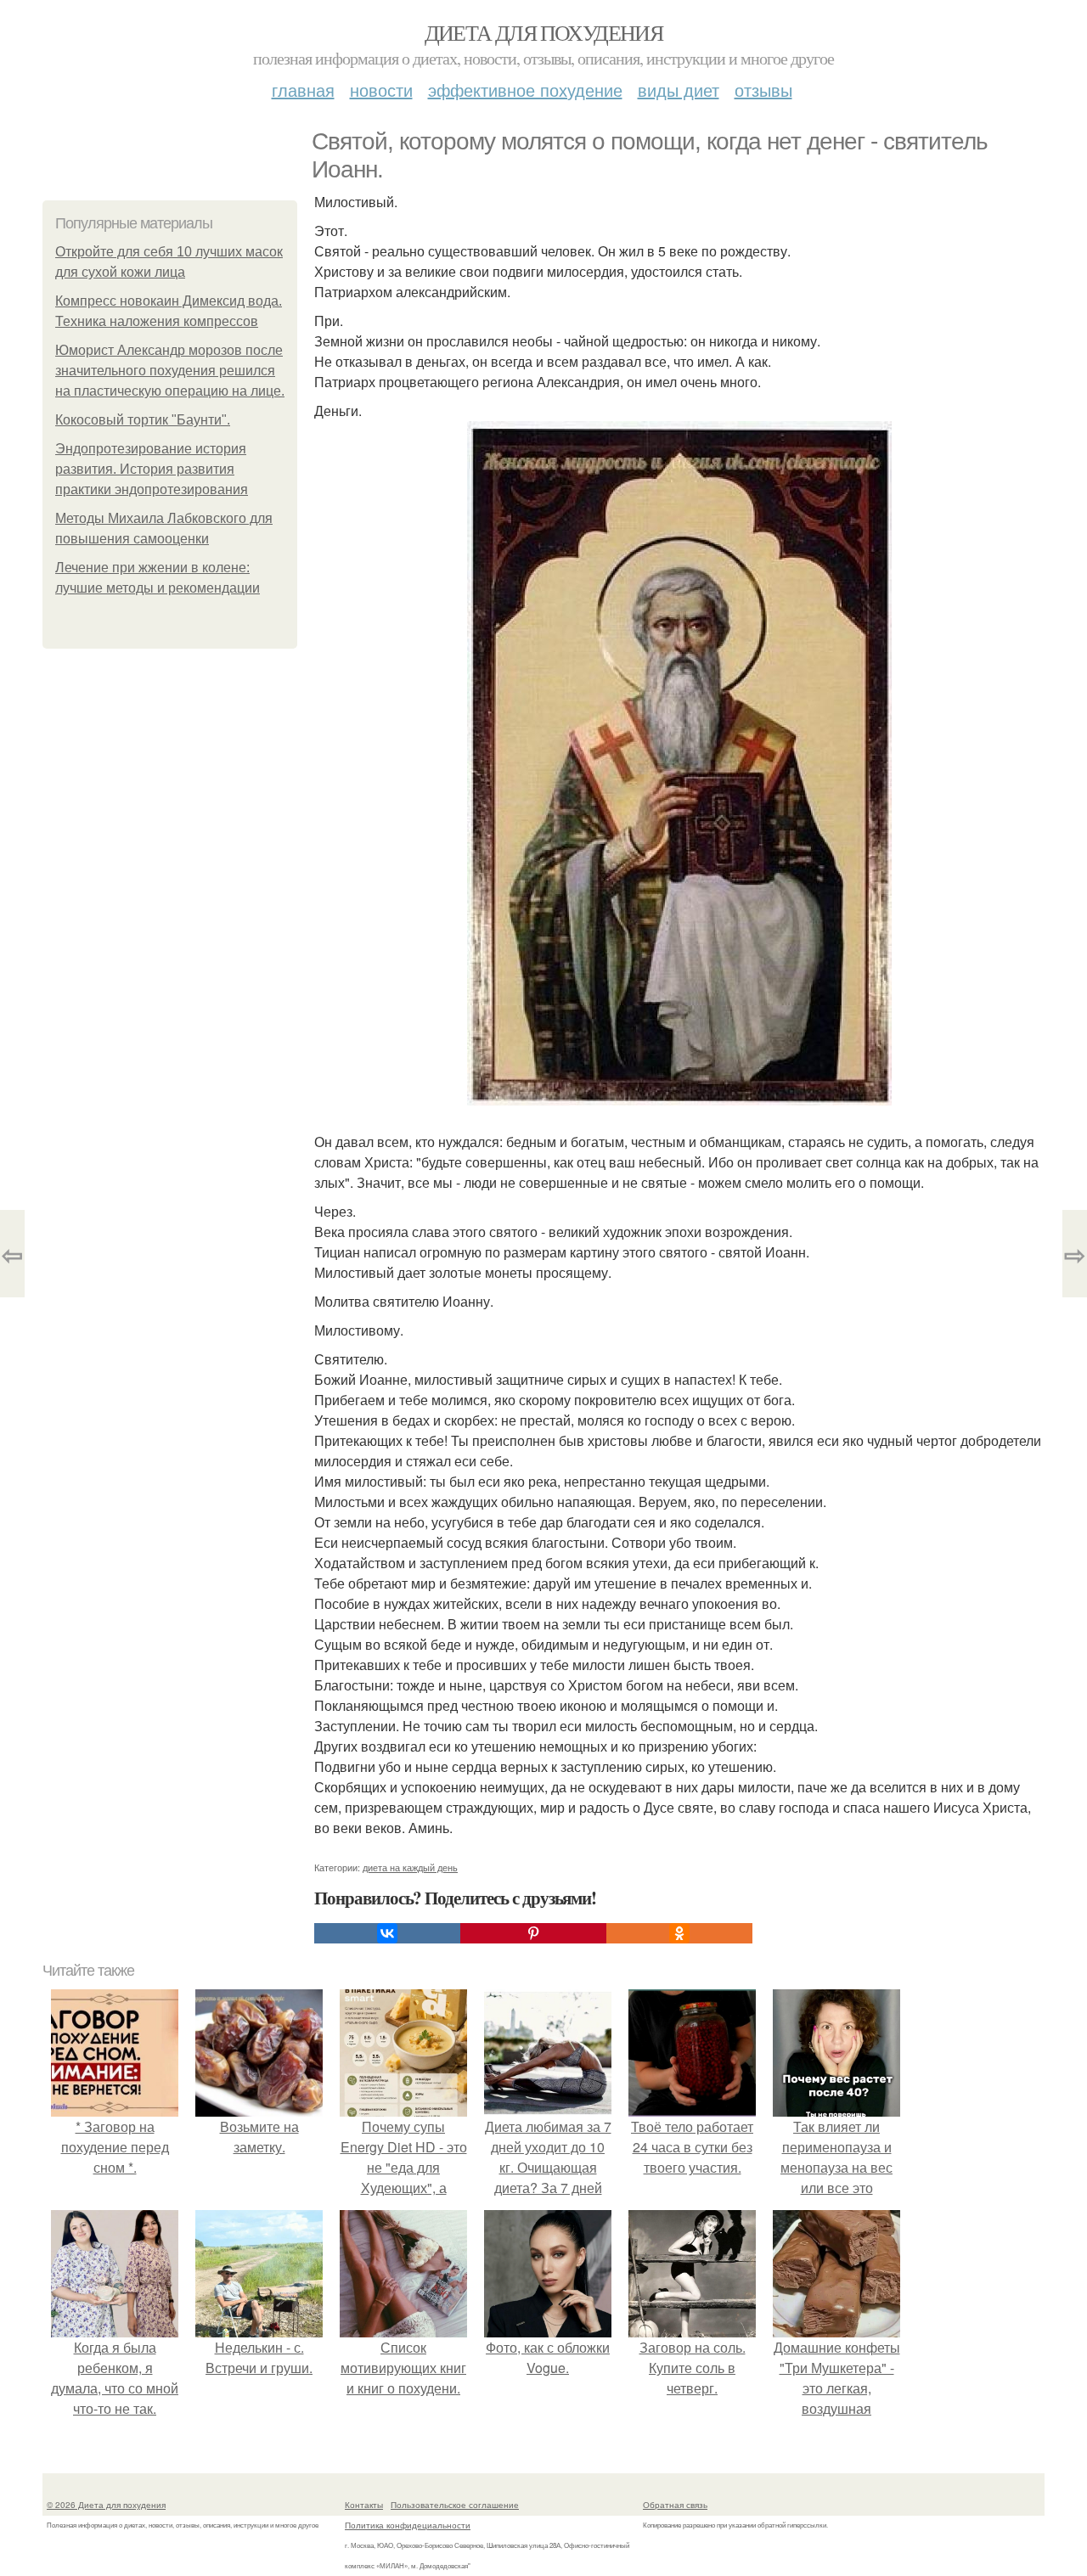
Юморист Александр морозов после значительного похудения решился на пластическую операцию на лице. (170, 371)
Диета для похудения (544, 32)
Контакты (364, 2505)
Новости (381, 90)
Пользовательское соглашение (455, 2505)
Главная (303, 90)
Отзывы (763, 90)
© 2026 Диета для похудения (106, 2505)
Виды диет (679, 90)
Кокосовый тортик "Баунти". (143, 420)
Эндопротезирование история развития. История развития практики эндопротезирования (152, 469)
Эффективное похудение (525, 90)
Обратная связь (675, 2505)
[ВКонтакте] (387, 1933)
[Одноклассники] (679, 1933)
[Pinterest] (533, 1933)
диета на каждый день (410, 1867)
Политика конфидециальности (408, 2525)
